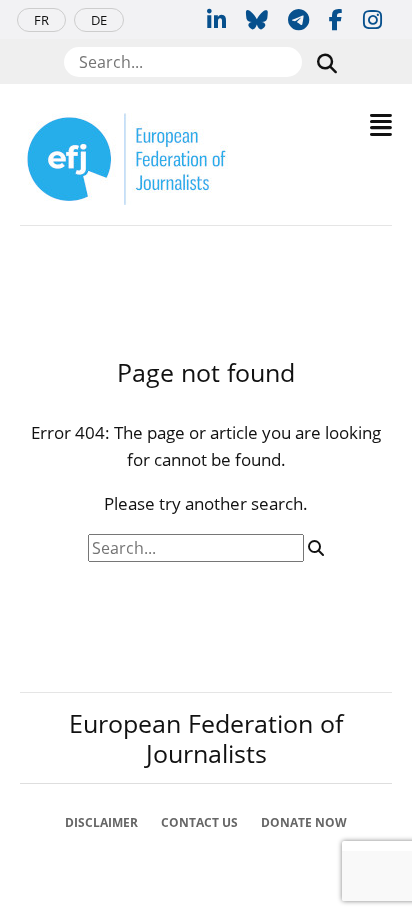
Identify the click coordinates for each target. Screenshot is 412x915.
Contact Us (199, 822)
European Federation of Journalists (206, 738)
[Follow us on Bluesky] (257, 19)
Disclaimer (101, 822)
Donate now (304, 822)
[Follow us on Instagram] (372, 19)
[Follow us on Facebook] (336, 19)
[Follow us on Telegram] (298, 19)
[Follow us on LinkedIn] (216, 19)
